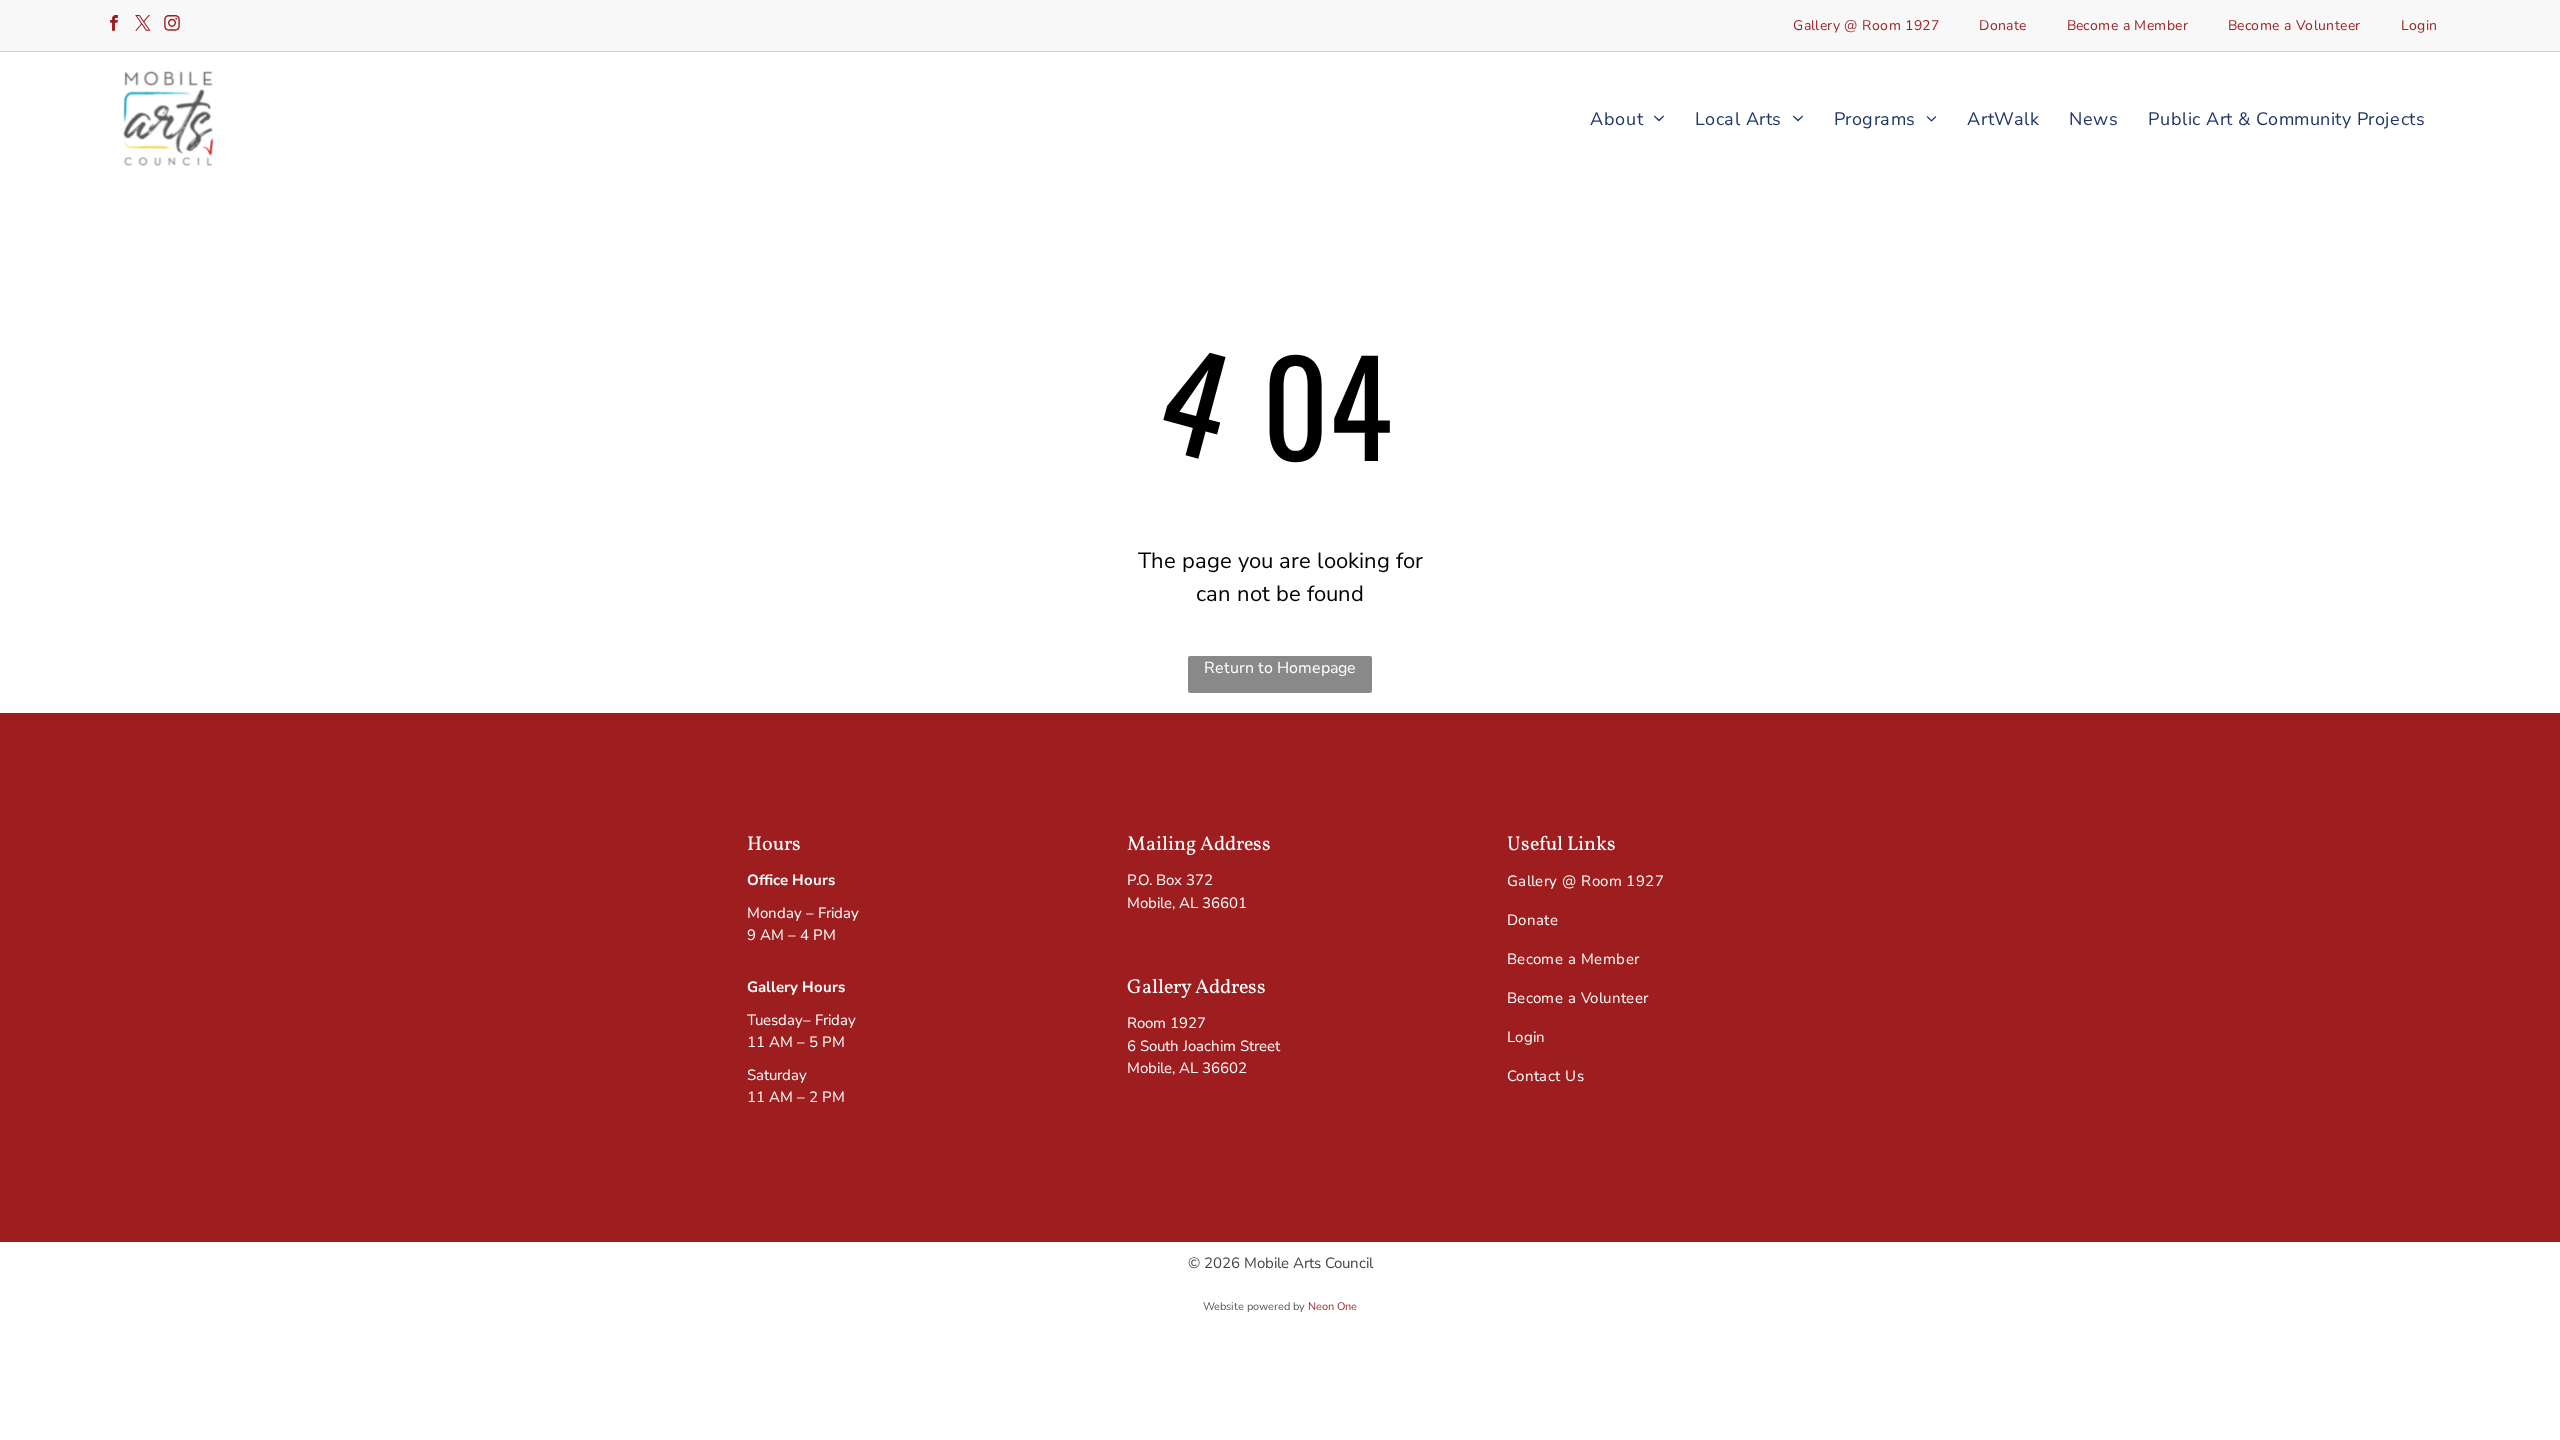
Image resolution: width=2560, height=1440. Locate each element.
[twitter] (143, 25)
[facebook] (114, 25)
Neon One (1332, 1306)
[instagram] (172, 25)
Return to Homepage (1280, 668)
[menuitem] (1866, 25)
